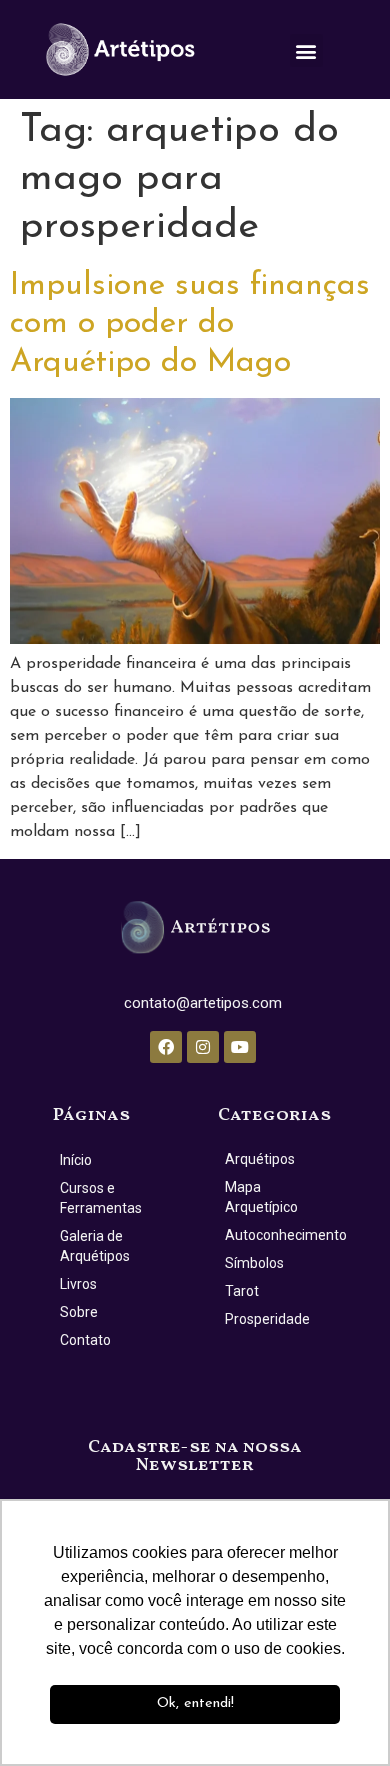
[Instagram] (203, 1047)
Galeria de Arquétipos (95, 1246)
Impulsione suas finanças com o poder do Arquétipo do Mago (190, 324)
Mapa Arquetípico (261, 1197)
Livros (78, 1284)
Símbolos (254, 1263)
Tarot (242, 1291)
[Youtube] (240, 1047)
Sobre (79, 1312)
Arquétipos (260, 1159)
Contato (85, 1340)
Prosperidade (267, 1319)
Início (76, 1160)
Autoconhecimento (281, 1235)
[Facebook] (166, 1047)
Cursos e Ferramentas (101, 1198)
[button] (306, 50)
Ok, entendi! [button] (195, 1703)
